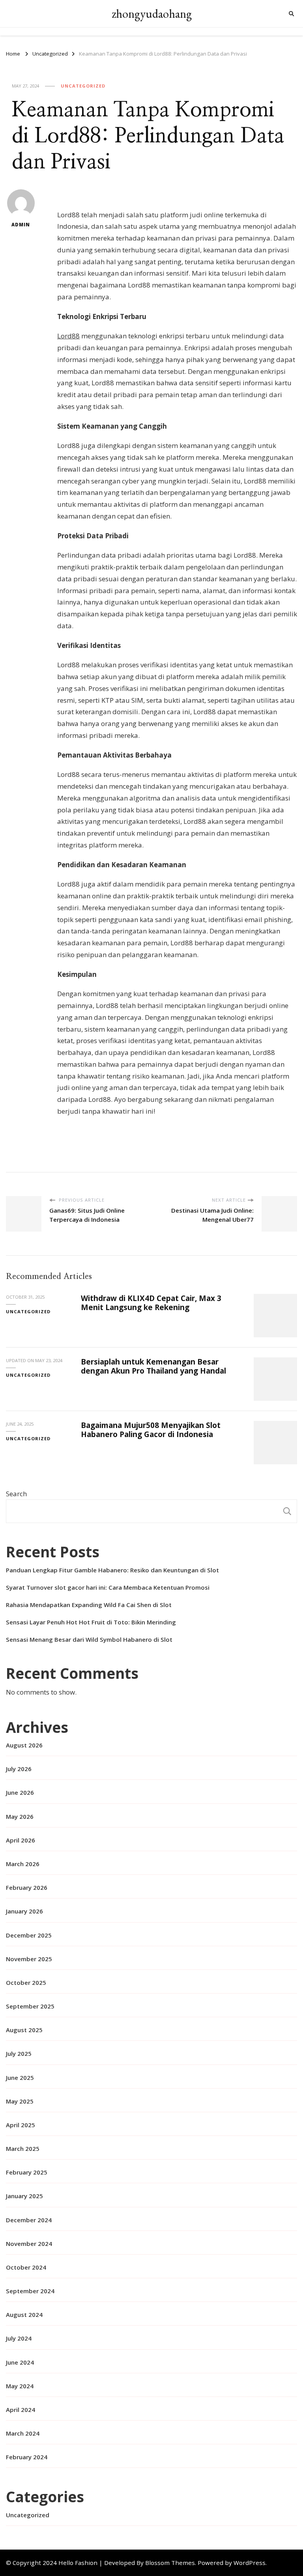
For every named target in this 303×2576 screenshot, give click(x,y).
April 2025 (21, 2125)
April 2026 (21, 1840)
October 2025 (26, 1982)
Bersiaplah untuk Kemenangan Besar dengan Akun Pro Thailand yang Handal (153, 1366)
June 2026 (20, 1792)
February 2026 (27, 1887)
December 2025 (29, 1935)
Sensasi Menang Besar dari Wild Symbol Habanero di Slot (89, 1639)
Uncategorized (83, 86)
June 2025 (20, 2078)
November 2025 (29, 1959)
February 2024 (27, 2457)
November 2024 (29, 2244)
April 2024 (21, 2410)
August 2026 (24, 1745)
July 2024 (19, 2338)
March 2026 (23, 1864)
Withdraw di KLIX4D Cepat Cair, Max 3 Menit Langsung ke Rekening (151, 1303)
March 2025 (23, 2149)
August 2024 (24, 2315)
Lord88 (68, 336)
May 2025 (20, 2101)
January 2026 (24, 1911)
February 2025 (27, 2172)
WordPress (250, 2563)
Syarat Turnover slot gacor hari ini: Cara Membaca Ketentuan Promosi (108, 1587)
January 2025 (24, 2196)
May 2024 (20, 2386)
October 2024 (26, 2267)
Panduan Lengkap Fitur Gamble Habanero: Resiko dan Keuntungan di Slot (112, 1570)
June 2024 (20, 2362)
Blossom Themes (170, 2563)
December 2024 (29, 2220)
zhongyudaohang (152, 14)
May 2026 (20, 1816)
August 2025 (24, 2030)
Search (16, 1494)
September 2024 (30, 2291)
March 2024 (23, 2433)
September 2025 (30, 2006)
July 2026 (19, 1769)
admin (21, 225)
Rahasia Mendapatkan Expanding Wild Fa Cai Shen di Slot (89, 1605)
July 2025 (19, 2053)
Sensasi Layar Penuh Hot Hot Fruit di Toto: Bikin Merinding (91, 1622)
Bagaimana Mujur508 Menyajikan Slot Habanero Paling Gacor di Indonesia (151, 1430)
